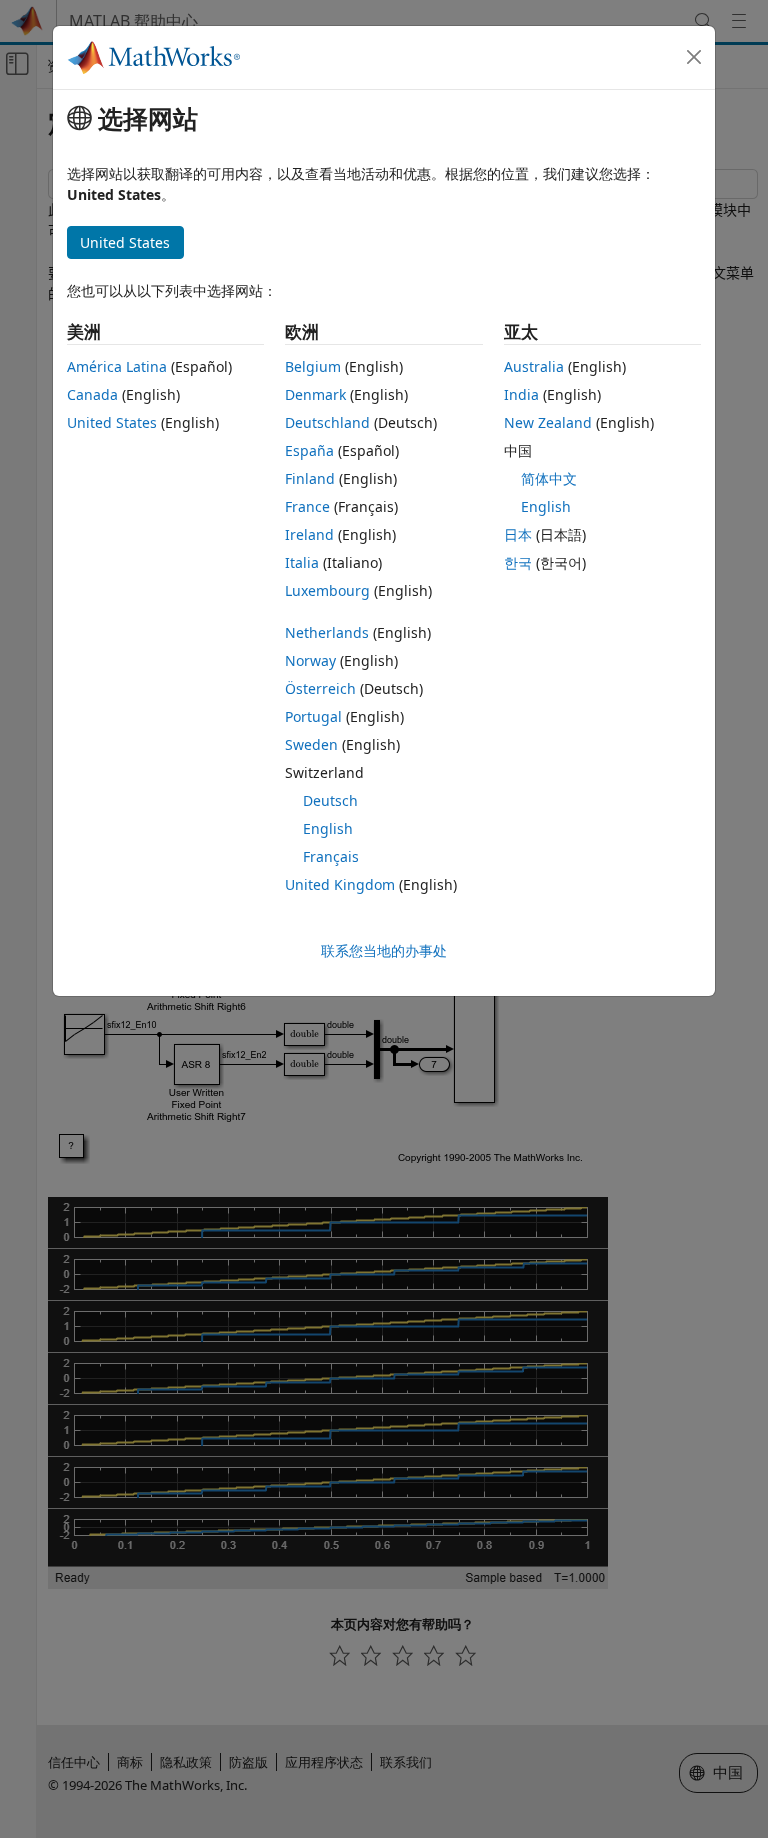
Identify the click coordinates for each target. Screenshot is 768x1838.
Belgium (313, 366)
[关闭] (694, 57)
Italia (302, 562)
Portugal (313, 716)
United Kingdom (340, 884)
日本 (518, 534)
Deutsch (330, 800)
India (521, 394)
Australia (534, 366)
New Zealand (548, 422)
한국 (518, 562)
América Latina (117, 366)
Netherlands (327, 632)
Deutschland (327, 422)
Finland (310, 478)
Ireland (309, 534)
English (328, 828)
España (309, 450)
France (307, 506)
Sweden (311, 744)
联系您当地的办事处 (384, 950)
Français (331, 856)
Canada (92, 394)
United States (112, 422)
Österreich (320, 688)
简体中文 (549, 478)
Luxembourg (327, 590)
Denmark (315, 394)
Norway (310, 660)
